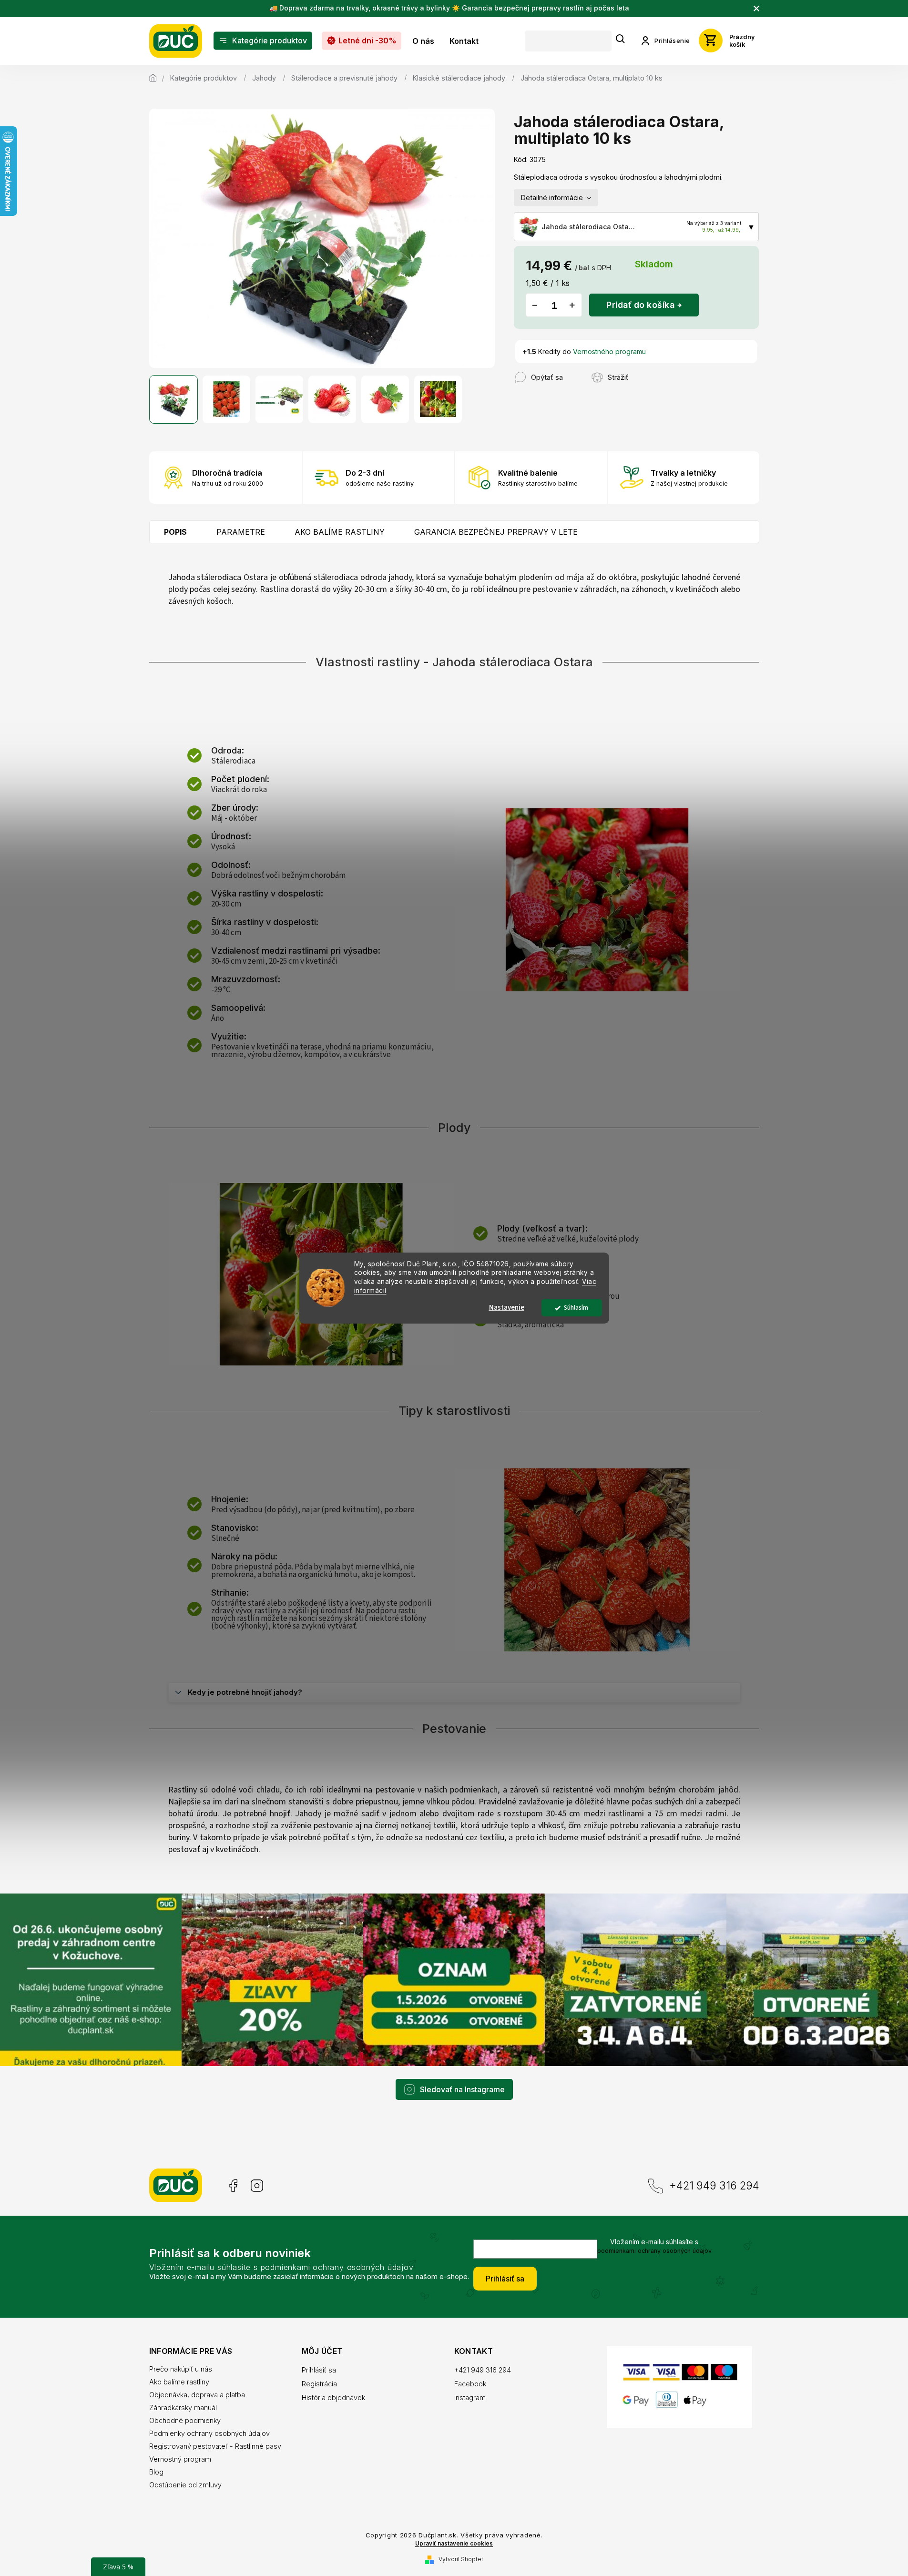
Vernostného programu (609, 351)
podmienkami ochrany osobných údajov (654, 2251)
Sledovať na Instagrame (462, 2089)
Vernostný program (180, 2459)
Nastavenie (507, 1308)
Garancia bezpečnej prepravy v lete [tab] (496, 532)
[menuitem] (263, 41)
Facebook (232, 2186)
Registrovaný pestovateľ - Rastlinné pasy (215, 2446)
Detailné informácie (552, 198)
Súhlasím (576, 1308)
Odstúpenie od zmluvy (185, 2485)
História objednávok (333, 2398)
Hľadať (621, 39)
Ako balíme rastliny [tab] (340, 532)
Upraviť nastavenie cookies (454, 2544)
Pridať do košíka (640, 305)
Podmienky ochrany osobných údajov (209, 2433)
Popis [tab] (175, 532)
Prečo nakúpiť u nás (181, 2369)
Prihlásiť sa (505, 2279)
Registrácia (319, 2384)
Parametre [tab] (241, 532)
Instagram (257, 2186)
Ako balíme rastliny (179, 2382)
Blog (156, 2472)
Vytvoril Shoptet (461, 2559)
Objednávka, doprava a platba (197, 2395)
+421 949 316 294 (714, 2185)
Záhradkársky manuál (183, 2408)
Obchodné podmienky (185, 2420)
